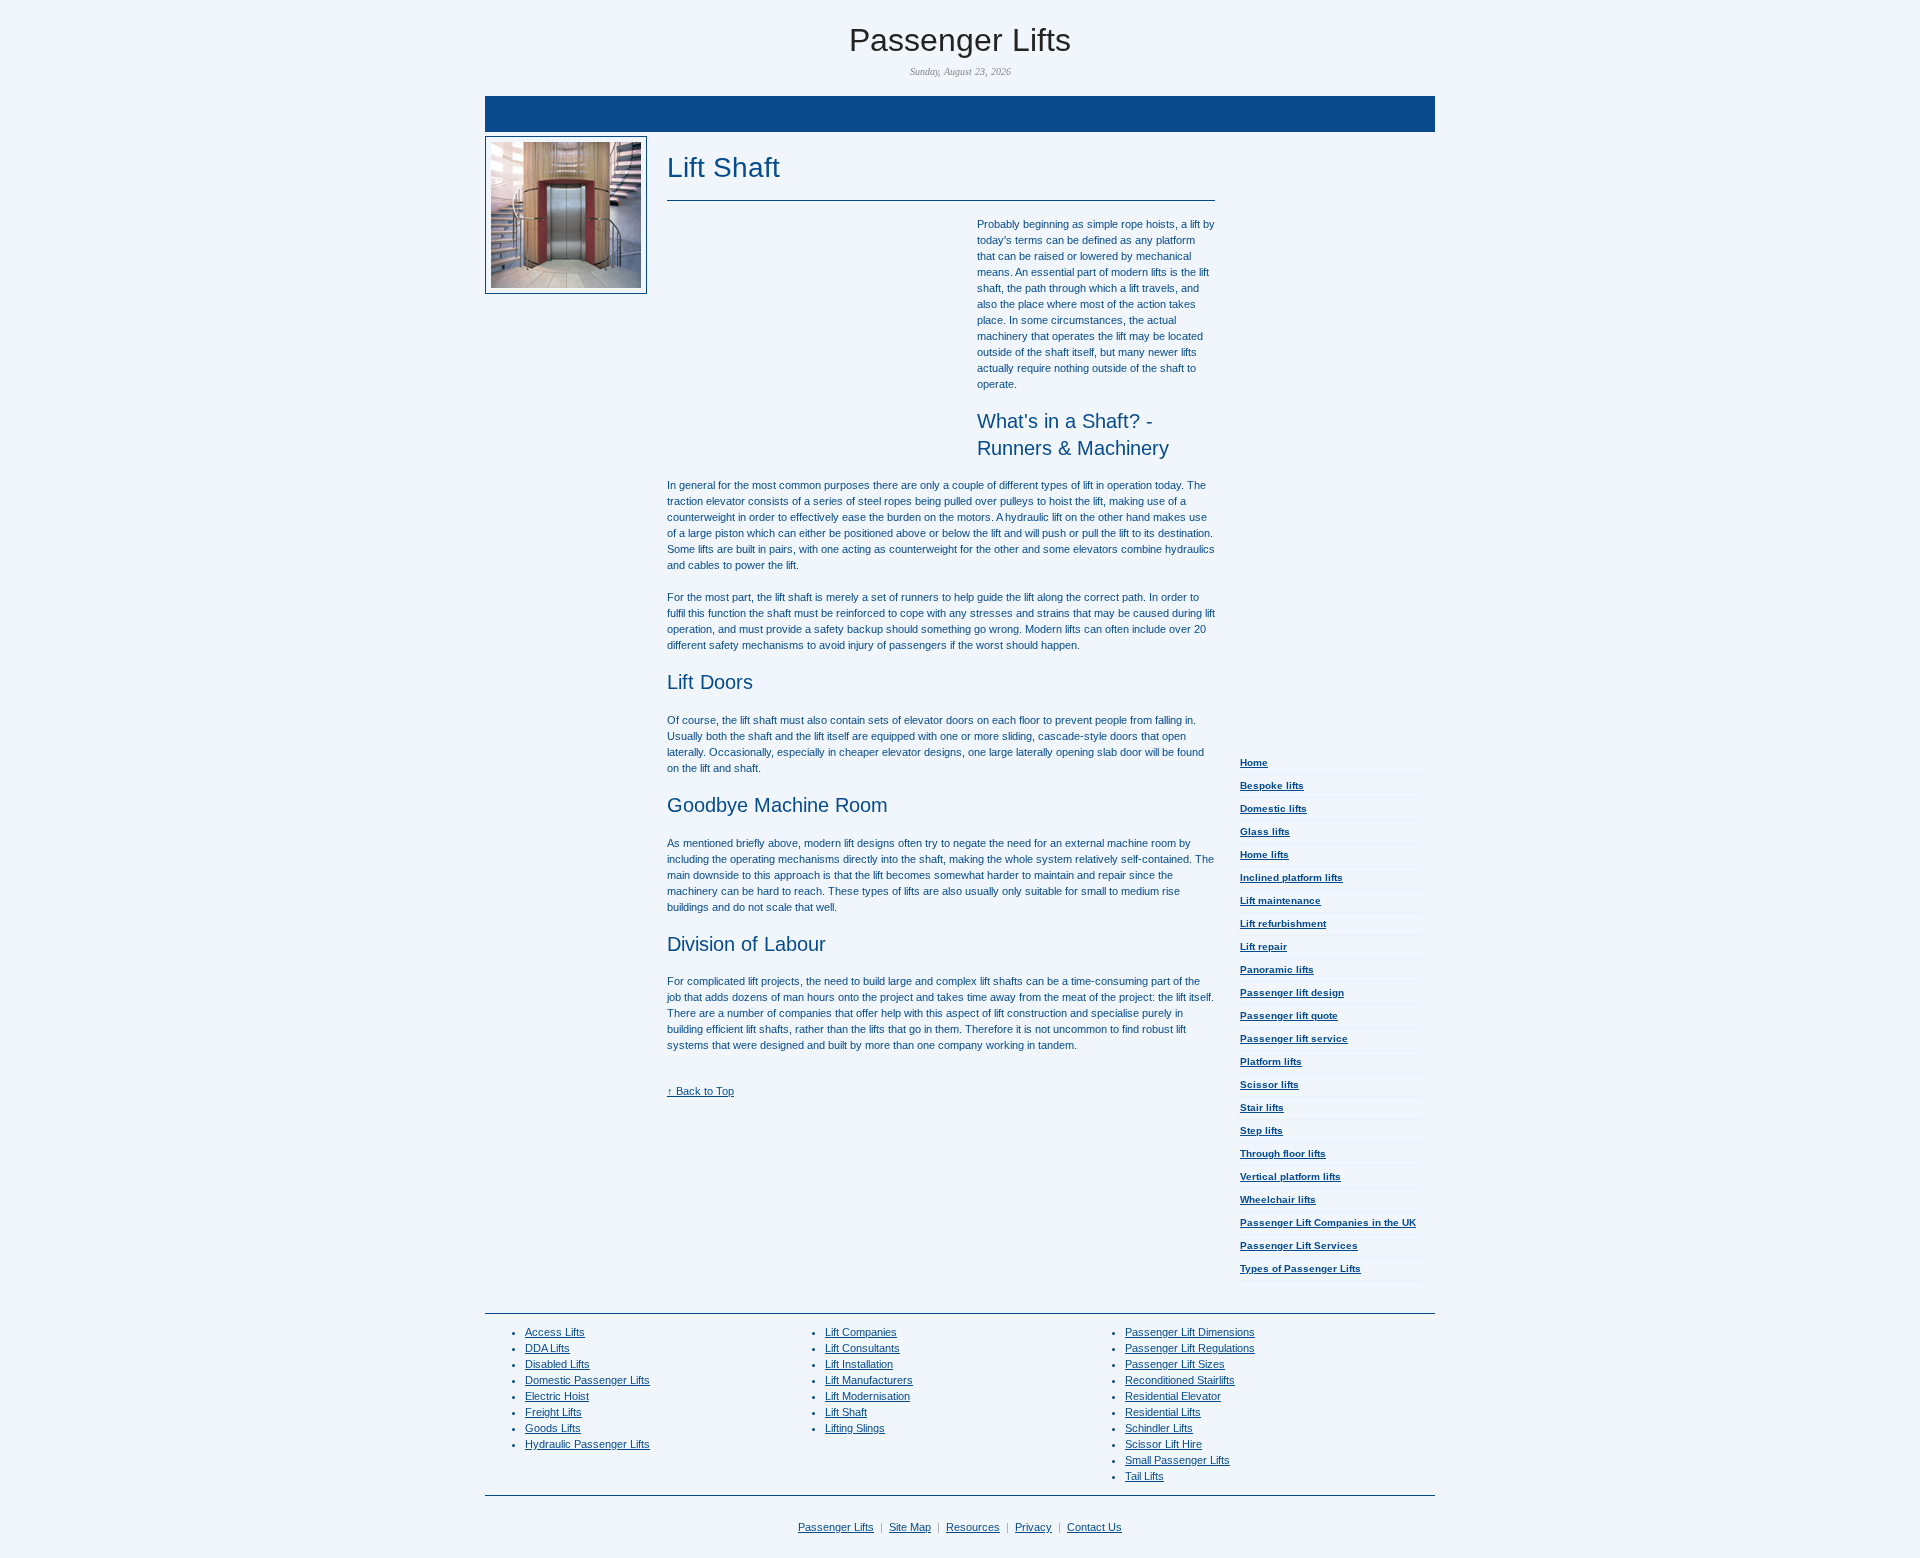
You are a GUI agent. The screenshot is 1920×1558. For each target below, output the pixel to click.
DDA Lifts (547, 1348)
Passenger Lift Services (1299, 1245)
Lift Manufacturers (869, 1380)
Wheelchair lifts (1278, 1199)
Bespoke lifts (1272, 785)
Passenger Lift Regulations (1190, 1348)
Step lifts (1261, 1130)
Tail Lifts (1144, 1476)
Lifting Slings (855, 1428)
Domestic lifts (1273, 808)
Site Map (910, 1527)
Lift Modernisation (867, 1396)
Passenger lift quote (1289, 1015)
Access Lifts (555, 1332)
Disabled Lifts (557, 1364)
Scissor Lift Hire (1163, 1444)
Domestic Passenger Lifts (587, 1380)
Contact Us (1094, 1527)
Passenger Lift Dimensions (1190, 1332)
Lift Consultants (862, 1348)
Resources (973, 1527)
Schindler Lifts (1159, 1428)
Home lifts (1264, 854)
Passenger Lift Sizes (1175, 1364)
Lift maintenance (1280, 900)
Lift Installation (859, 1364)
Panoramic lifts (1277, 969)
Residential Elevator (1173, 1396)
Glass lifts (1265, 831)
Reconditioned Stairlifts (1180, 1380)
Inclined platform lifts (1291, 877)
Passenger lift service (1294, 1038)
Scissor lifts (1269, 1084)
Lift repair (1263, 946)
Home (1254, 762)
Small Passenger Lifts (1177, 1460)
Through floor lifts (1283, 1153)
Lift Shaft (846, 1412)
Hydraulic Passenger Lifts (587, 1444)
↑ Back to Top (700, 1091)
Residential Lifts (1163, 1412)
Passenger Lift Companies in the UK (1328, 1222)
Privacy (1033, 1527)
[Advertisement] (960, 114)
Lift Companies (861, 1332)
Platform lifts (1271, 1061)
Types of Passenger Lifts (1300, 1268)
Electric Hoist (557, 1396)
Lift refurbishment (1283, 923)
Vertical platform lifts (1290, 1176)
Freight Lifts (553, 1412)
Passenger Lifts (836, 1527)
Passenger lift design (1292, 992)
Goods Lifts (553, 1428)
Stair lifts (1262, 1107)
